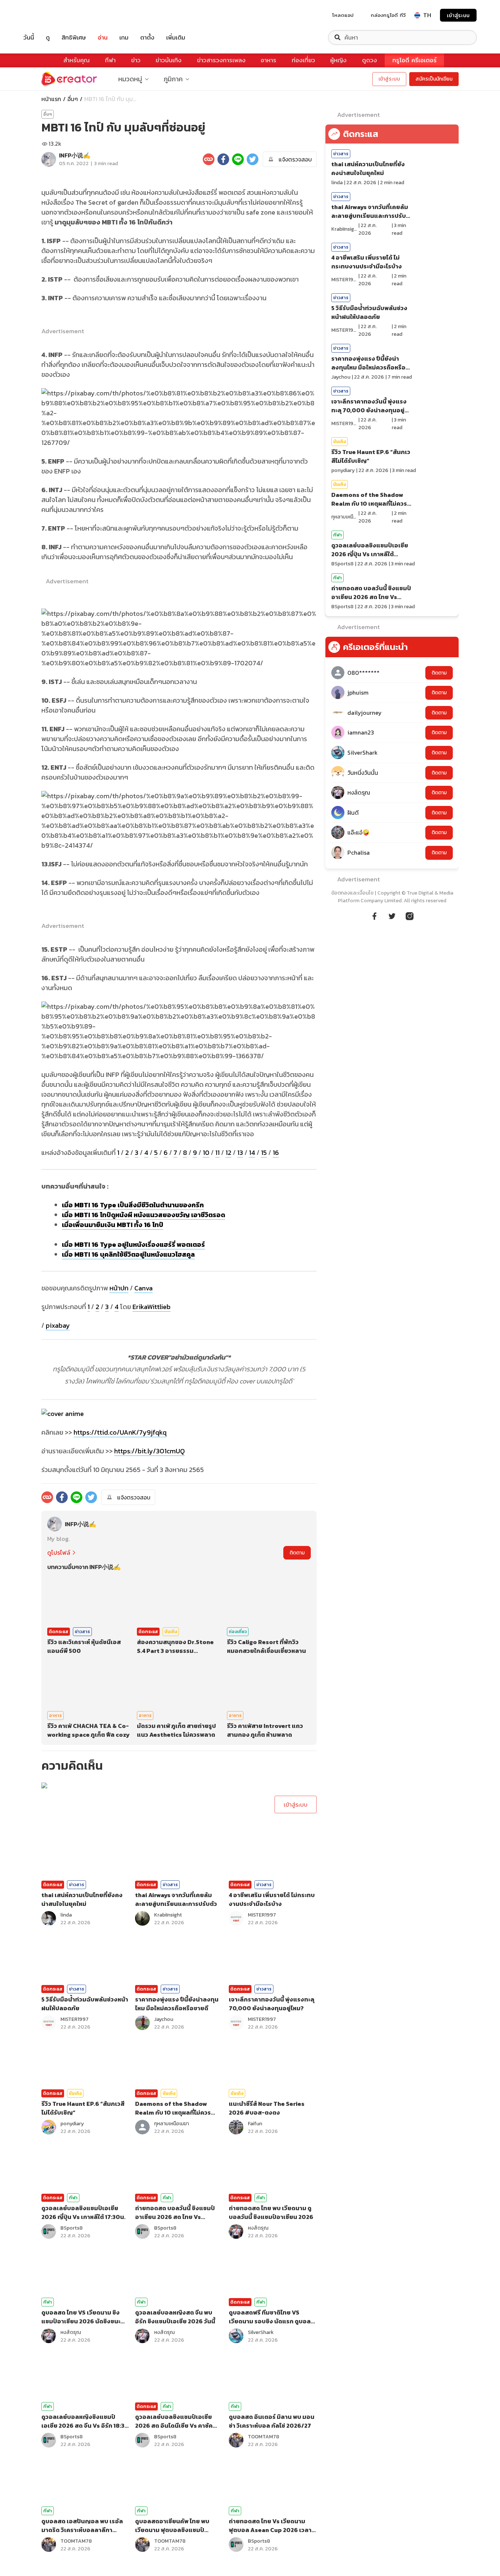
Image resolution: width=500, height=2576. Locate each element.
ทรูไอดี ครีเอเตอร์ (415, 60)
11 (217, 1153)
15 (264, 1153)
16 (276, 1153)
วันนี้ (29, 38)
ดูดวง (370, 60)
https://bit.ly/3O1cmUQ (150, 1451)
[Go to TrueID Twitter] (392, 915)
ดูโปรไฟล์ (59, 1553)
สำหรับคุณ (77, 60)
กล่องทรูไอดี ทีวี (388, 15)
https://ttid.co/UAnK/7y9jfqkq (120, 1432)
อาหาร (268, 60)
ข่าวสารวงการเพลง (221, 60)
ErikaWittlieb (152, 1307)
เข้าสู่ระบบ (458, 15)
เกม (124, 38)
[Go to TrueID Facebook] (374, 915)
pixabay (58, 1325)
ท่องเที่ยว (303, 60)
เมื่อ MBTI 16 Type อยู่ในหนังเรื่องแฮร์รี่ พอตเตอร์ (133, 1244)
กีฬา (110, 60)
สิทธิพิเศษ (74, 38)
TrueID (45, 15)
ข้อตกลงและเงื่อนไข (352, 893)
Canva (143, 1288)
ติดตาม (297, 1553)
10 (206, 1153)
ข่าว (136, 60)
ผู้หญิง (338, 60)
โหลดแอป (343, 15)
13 (240, 1153)
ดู (48, 38)
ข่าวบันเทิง (169, 60)
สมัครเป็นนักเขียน (434, 79)
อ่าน (103, 38)
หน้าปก (119, 1288)
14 (252, 1153)
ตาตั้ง (147, 38)
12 (228, 1153)
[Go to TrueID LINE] (410, 915)
